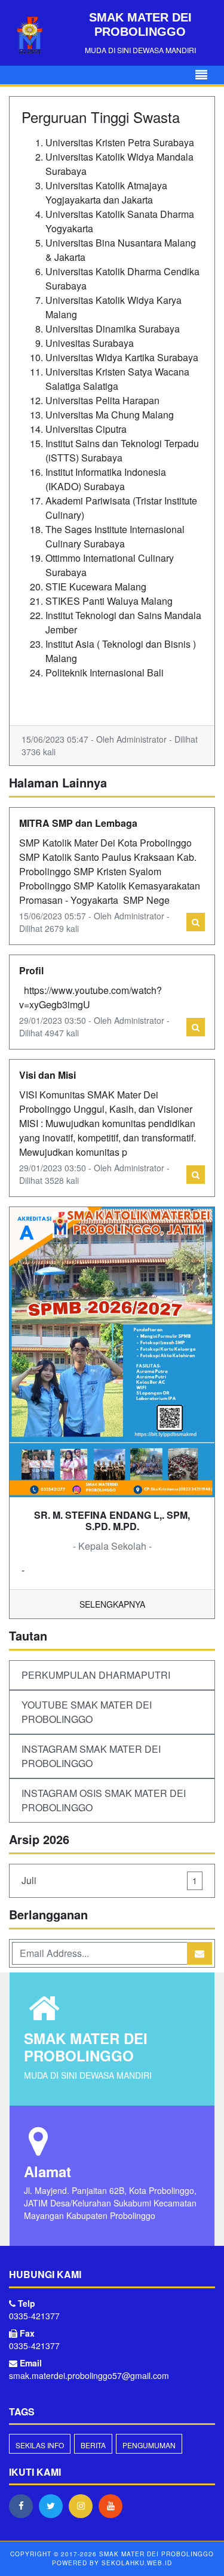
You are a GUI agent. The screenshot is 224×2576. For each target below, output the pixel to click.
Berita (93, 2445)
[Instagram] (84, 2506)
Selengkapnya (112, 1604)
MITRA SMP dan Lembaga (78, 823)
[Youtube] (113, 2506)
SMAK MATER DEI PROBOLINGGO (155, 2554)
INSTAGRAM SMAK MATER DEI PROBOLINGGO (91, 1756)
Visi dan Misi (47, 1075)
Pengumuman (149, 2445)
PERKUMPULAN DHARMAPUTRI (96, 1675)
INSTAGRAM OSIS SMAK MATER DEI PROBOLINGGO (104, 1800)
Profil (31, 970)
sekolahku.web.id (137, 2563)
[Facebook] (24, 2506)
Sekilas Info (40, 2445)
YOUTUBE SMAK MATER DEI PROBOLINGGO (87, 1712)
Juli (109, 1880)
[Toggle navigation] (201, 75)
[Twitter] (54, 2506)
